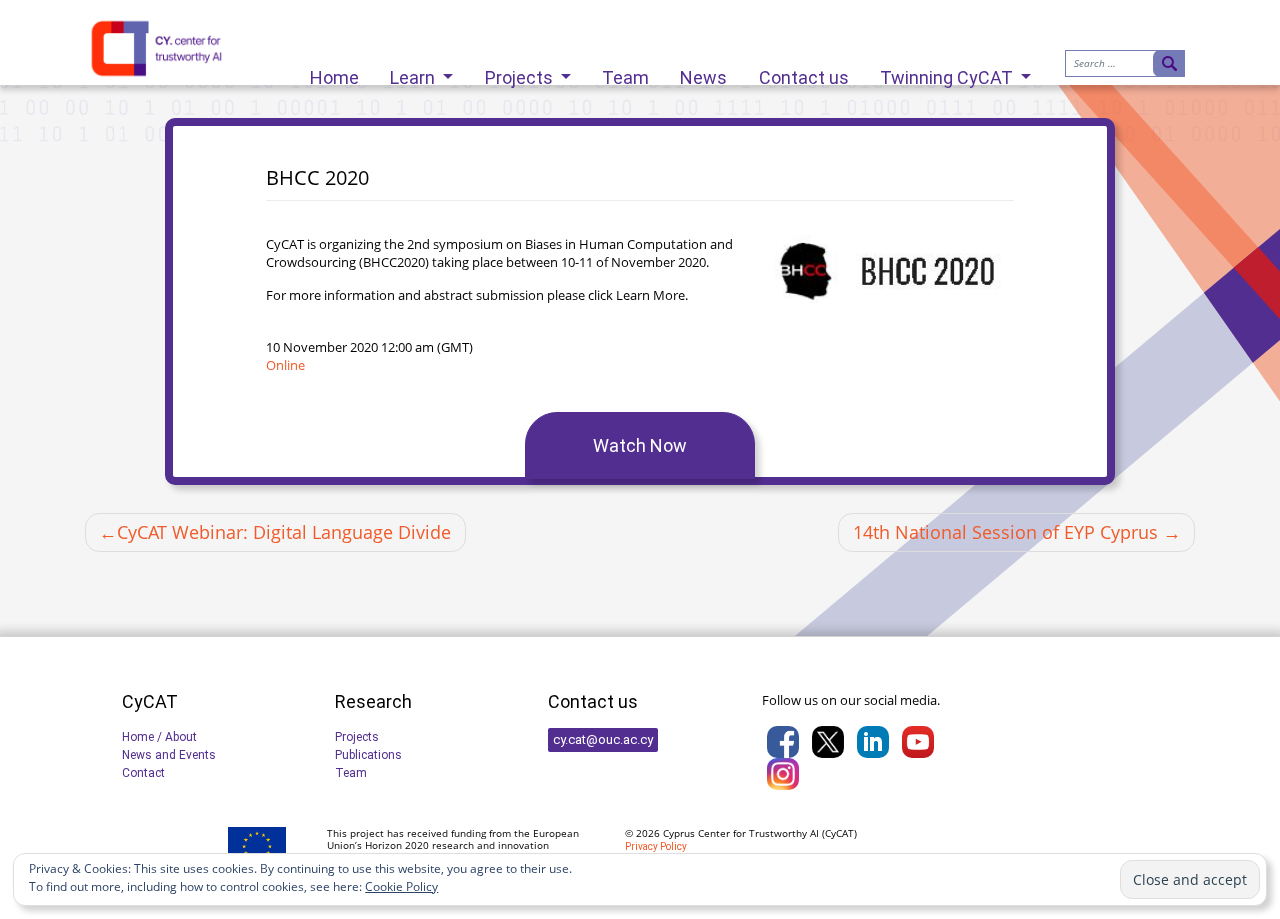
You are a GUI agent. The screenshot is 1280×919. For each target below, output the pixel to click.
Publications (368, 755)
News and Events (169, 755)
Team (625, 72)
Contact (143, 773)
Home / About (159, 737)
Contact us (804, 72)
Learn (414, 72)
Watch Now (640, 445)
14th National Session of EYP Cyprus (1005, 532)
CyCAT (839, 833)
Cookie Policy (401, 886)
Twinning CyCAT (948, 72)
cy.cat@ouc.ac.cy (603, 739)
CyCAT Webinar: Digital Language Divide (284, 532)
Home (334, 72)
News (703, 72)
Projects (521, 72)
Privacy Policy (656, 846)
